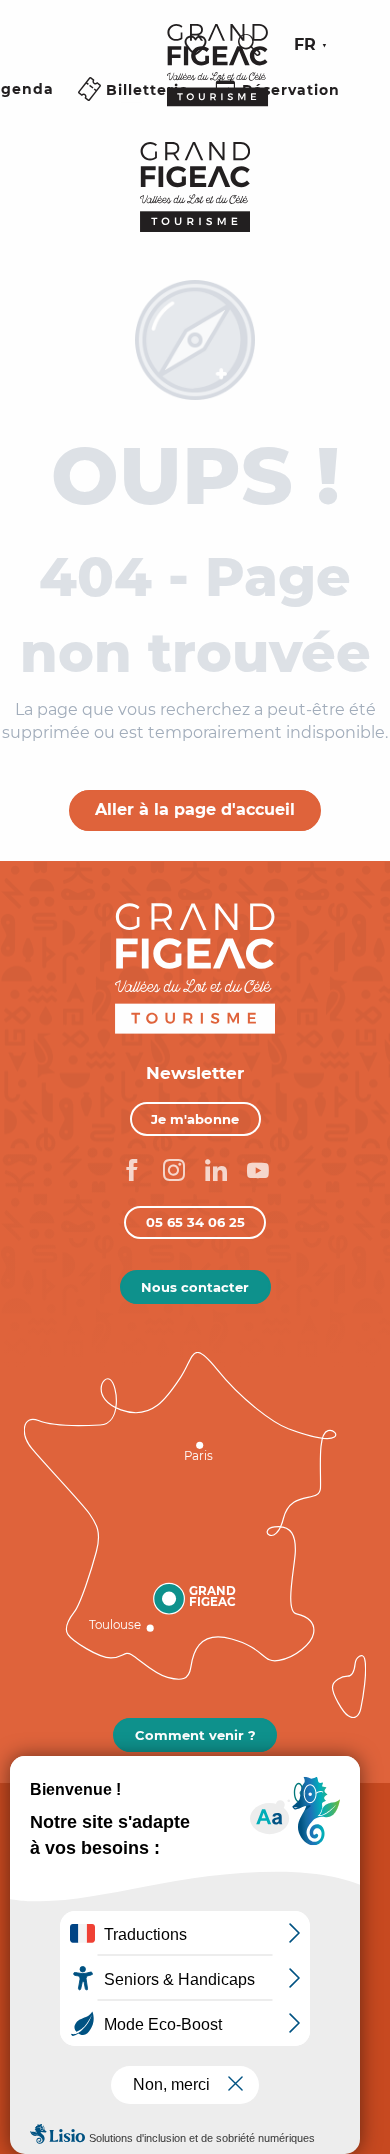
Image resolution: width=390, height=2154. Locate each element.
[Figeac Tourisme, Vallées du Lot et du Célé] (217, 79)
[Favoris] (198, 45)
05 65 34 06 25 (195, 1222)
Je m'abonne (195, 1119)
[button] (249, 45)
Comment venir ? (195, 1735)
